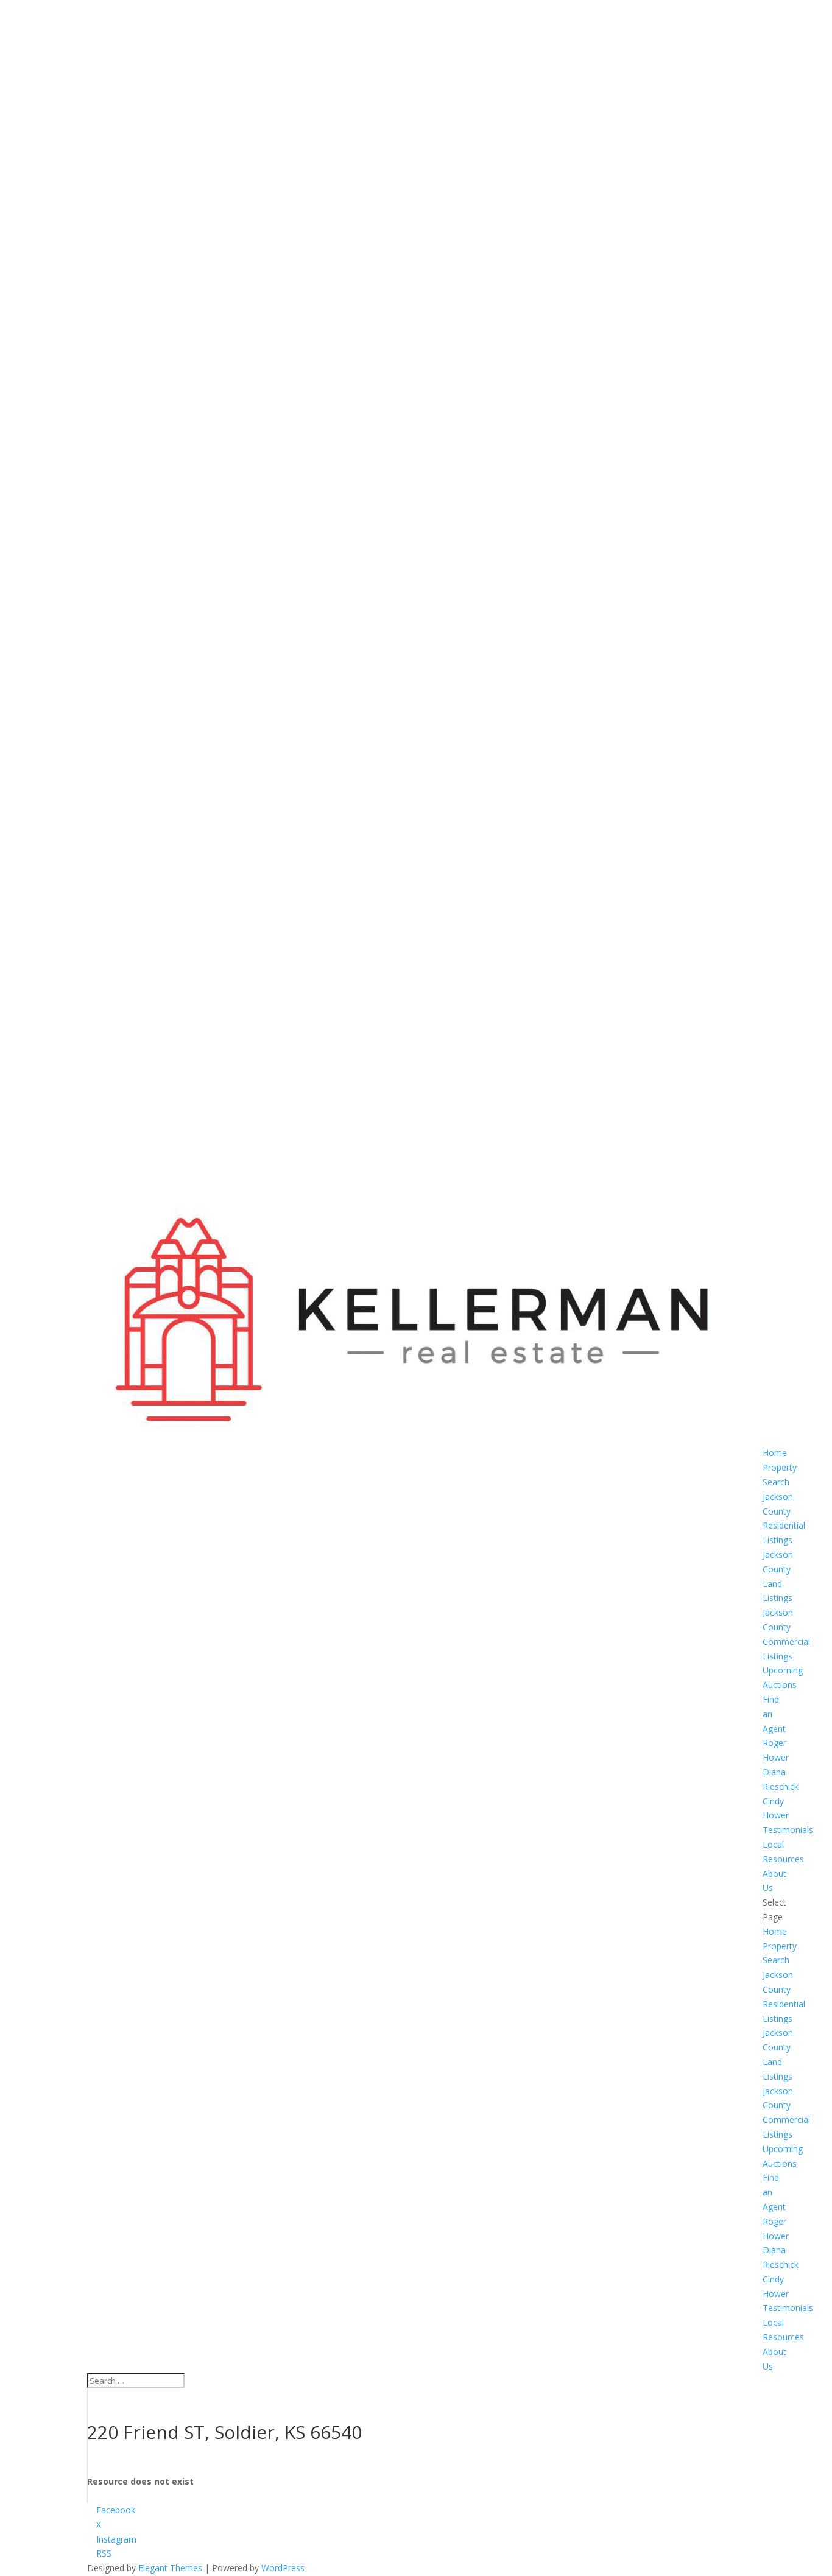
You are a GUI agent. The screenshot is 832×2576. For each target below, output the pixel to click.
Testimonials (788, 1830)
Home (775, 1453)
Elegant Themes (170, 2568)
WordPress (283, 2568)
